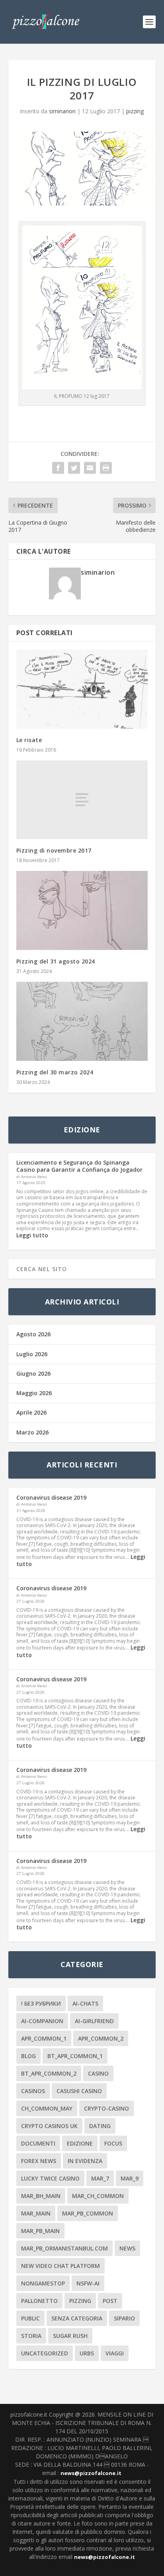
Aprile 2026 (31, 1412)
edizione (80, 2143)
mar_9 (130, 2178)
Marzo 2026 (32, 1432)
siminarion (62, 111)
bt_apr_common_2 (49, 2073)
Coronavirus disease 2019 (51, 1497)
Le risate (29, 740)
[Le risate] (82, 689)
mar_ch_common (98, 2196)
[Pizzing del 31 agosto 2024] (82, 910)
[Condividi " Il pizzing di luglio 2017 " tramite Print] (106, 468)
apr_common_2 (101, 2038)
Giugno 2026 (33, 1373)
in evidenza (85, 2161)
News (127, 2248)
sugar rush (70, 2336)
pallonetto (39, 2301)
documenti (38, 2143)
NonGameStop (43, 2283)
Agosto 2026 (33, 1334)
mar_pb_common (88, 2213)
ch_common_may (47, 2108)
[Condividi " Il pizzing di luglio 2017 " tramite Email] (90, 468)
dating (100, 2126)
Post (110, 2301)
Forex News (39, 2161)
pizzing (135, 111)
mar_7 (100, 2178)
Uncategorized (45, 2353)
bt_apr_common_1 (75, 2056)
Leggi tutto (32, 1235)
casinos (33, 2091)
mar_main (36, 2213)
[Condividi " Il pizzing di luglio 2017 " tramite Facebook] (58, 468)
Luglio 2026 (32, 1354)
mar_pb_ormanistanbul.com (64, 2248)
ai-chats (85, 2003)
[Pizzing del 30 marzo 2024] (82, 1021)
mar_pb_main (40, 2231)
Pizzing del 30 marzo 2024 (55, 1072)
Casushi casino (79, 2091)
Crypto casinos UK (49, 2126)
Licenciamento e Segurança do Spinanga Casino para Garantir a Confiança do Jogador (79, 1166)
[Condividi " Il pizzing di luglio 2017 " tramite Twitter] (74, 468)
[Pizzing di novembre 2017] (82, 800)
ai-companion (42, 2021)
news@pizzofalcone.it (91, 2473)
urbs (87, 2353)
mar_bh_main (41, 2196)
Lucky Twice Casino (50, 2178)
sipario (124, 2318)
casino (98, 2073)
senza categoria (77, 2318)
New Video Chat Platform (61, 2266)
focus (113, 2143)
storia (31, 2336)
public (30, 2318)
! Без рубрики (41, 2003)
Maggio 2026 (34, 1393)
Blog (28, 2056)
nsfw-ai (88, 2283)
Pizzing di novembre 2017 (54, 850)
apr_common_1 (44, 2038)
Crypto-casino (106, 2108)
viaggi (115, 2353)
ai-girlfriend (94, 2021)
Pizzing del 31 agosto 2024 (56, 961)
